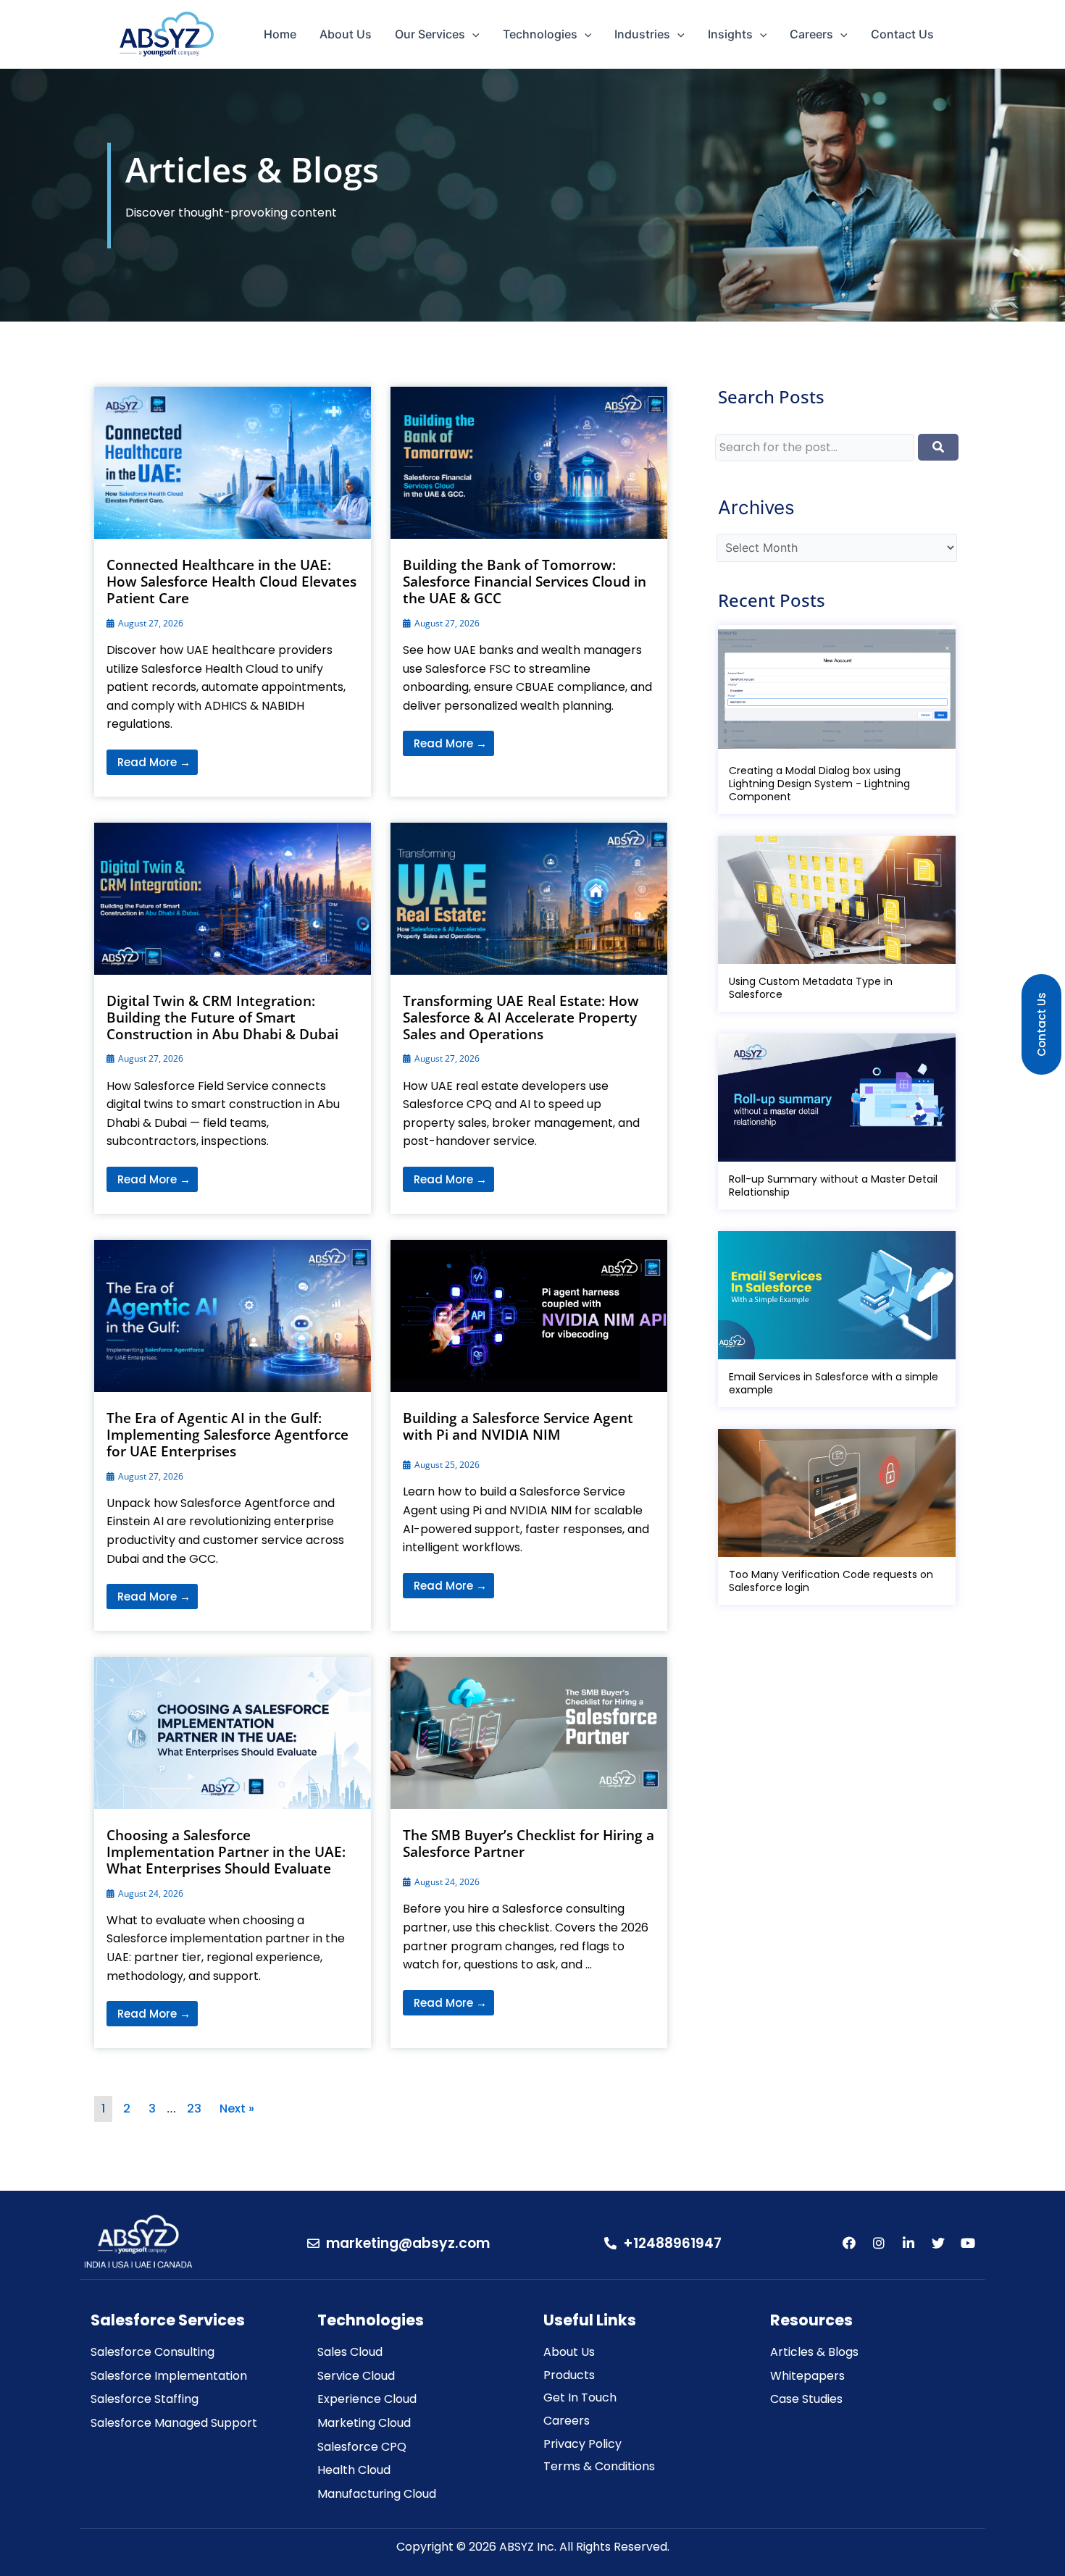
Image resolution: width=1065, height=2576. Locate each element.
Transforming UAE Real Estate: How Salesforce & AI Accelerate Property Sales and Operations (521, 1018)
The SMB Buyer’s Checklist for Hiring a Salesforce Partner (529, 1843)
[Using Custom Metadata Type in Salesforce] (838, 900)
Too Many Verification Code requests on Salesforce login (831, 1581)
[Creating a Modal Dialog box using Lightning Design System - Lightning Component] (838, 689)
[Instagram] (879, 2243)
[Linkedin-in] (909, 2243)
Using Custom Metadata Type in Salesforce (811, 988)
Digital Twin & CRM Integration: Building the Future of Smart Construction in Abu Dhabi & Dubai (222, 1018)
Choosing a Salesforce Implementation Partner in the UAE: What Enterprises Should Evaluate (226, 1852)
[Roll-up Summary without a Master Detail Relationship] (838, 1098)
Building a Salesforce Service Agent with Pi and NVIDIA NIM (518, 1426)
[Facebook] (849, 2243)
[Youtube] (968, 2243)
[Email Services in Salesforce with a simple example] (838, 1295)
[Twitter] (938, 2243)
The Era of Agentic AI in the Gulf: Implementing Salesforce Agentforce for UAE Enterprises (227, 1435)
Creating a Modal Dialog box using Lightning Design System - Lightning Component (819, 784)
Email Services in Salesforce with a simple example (834, 1383)
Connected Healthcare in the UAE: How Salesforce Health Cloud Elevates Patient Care (231, 582)
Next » (237, 2109)
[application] (472, 34)
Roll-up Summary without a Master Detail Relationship (833, 1186)
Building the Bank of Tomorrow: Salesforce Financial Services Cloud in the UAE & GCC (525, 582)
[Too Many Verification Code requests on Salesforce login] (838, 1493)
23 (194, 2109)
